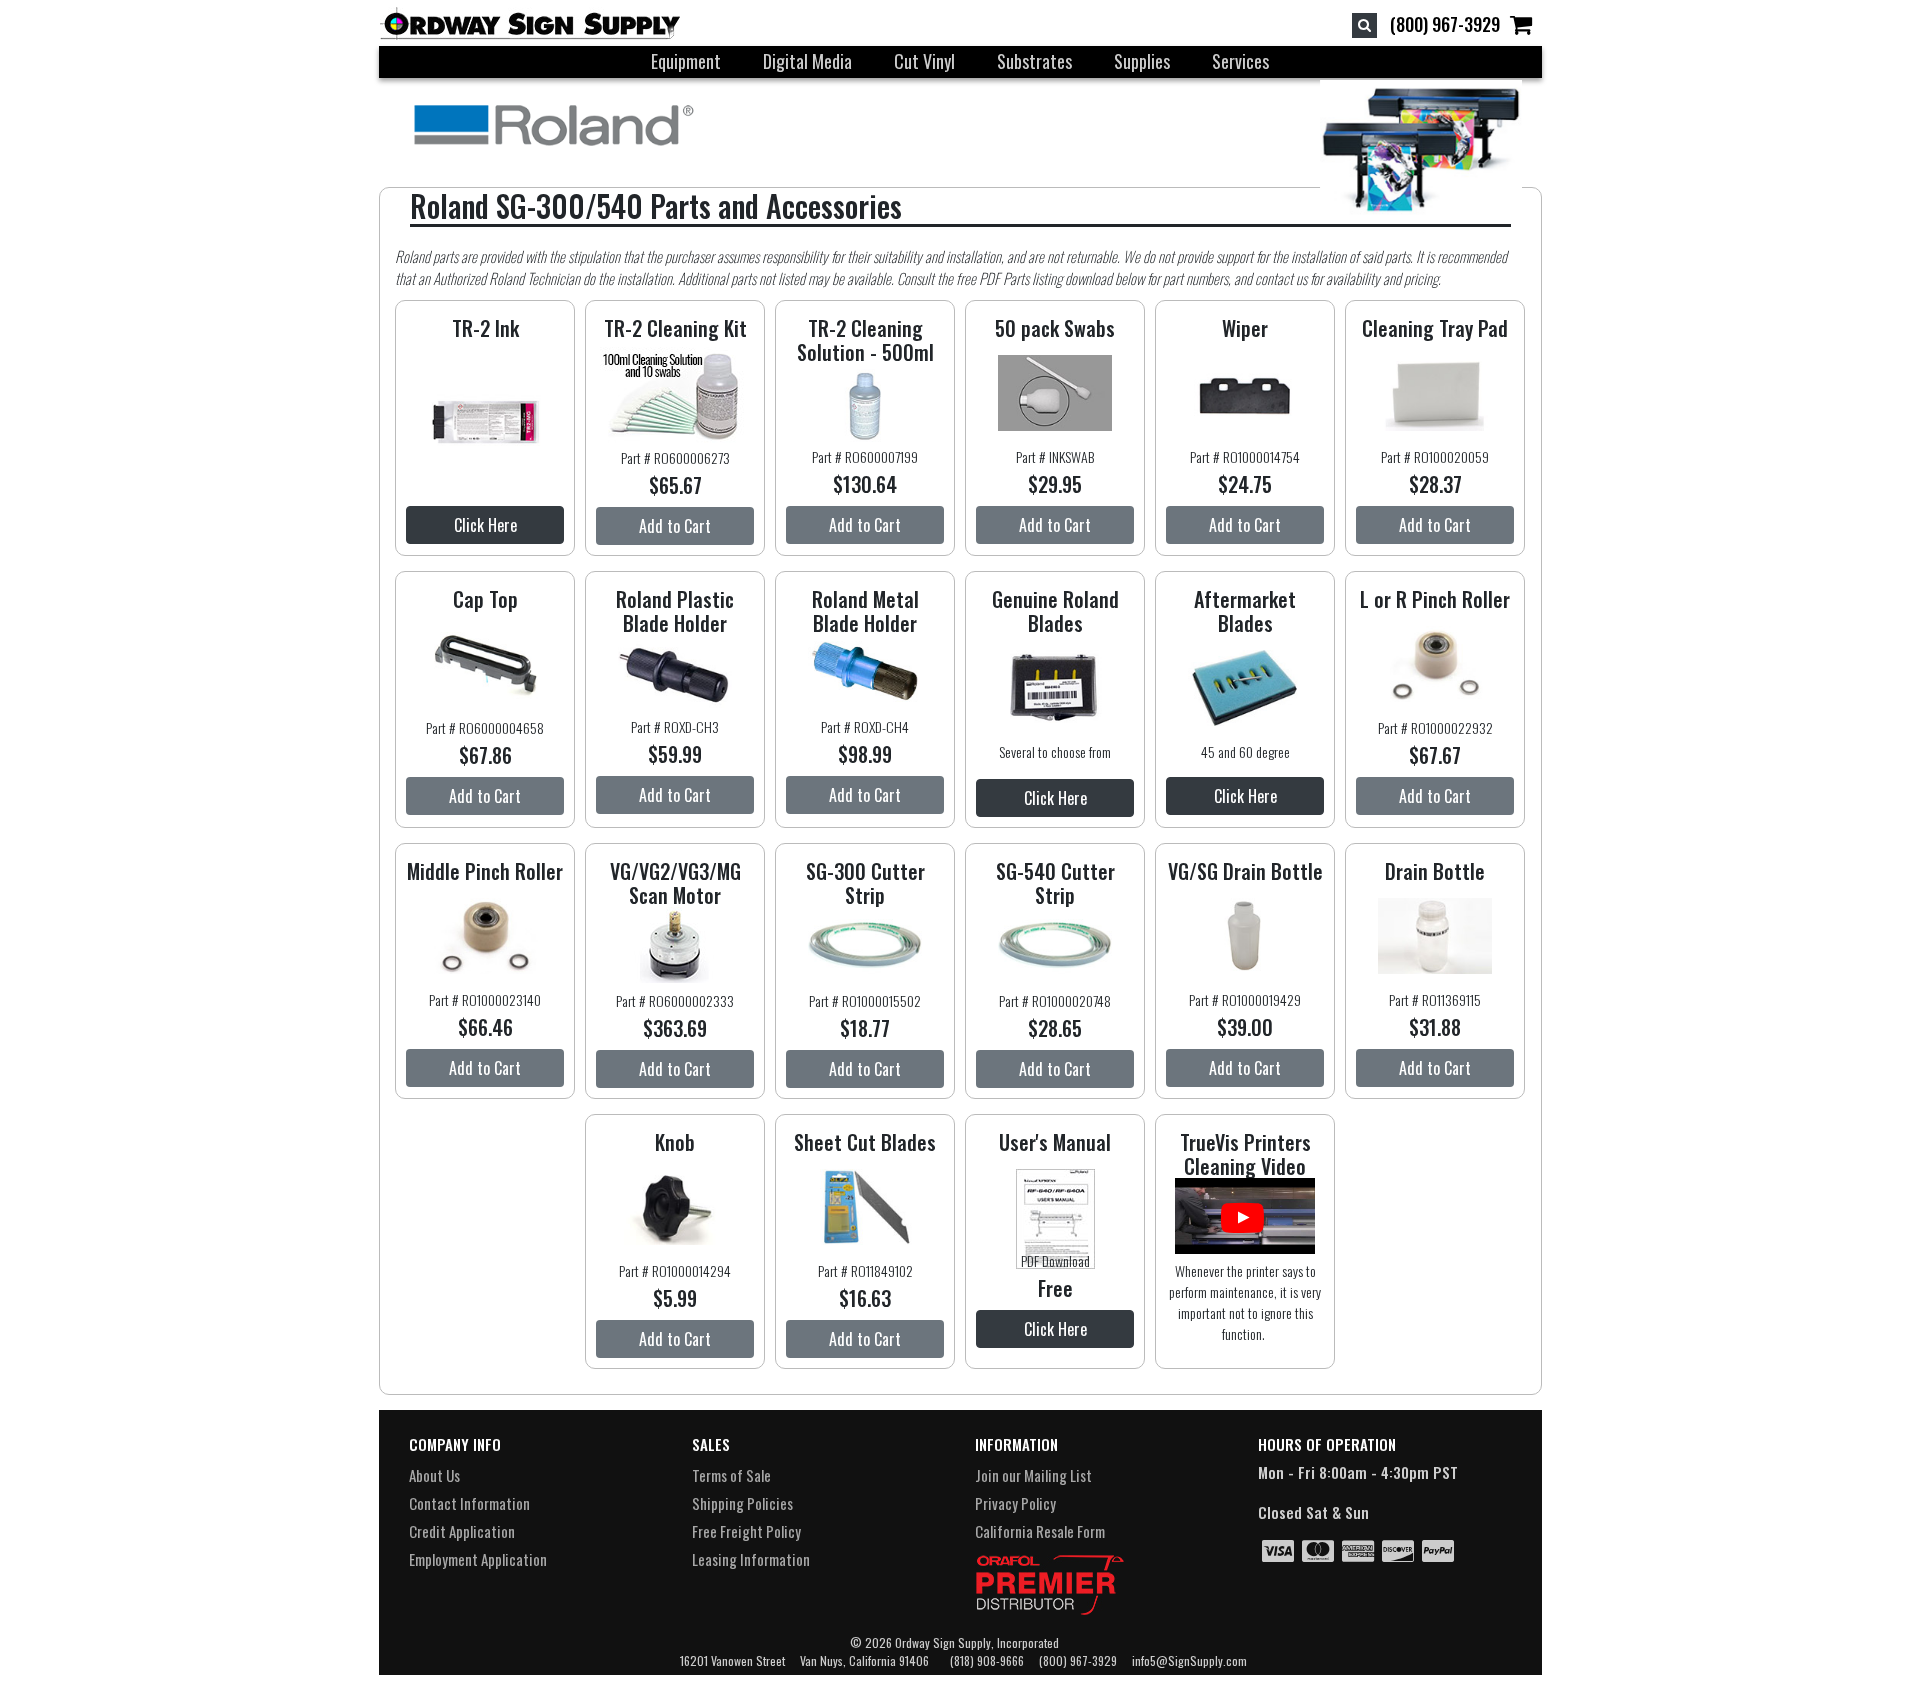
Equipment (686, 61)
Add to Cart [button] (675, 526)
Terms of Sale (731, 1475)
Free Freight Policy (746, 1531)
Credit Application (462, 1531)
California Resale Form (1040, 1531)
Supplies (1142, 61)
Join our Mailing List (1033, 1475)
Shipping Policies (742, 1503)
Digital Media (807, 61)
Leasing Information (751, 1559)
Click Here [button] (485, 525)
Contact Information (469, 1503)
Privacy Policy (1015, 1503)
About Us (434, 1475)
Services (1240, 61)
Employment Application (478, 1559)
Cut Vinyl (924, 61)
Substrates (1034, 61)
